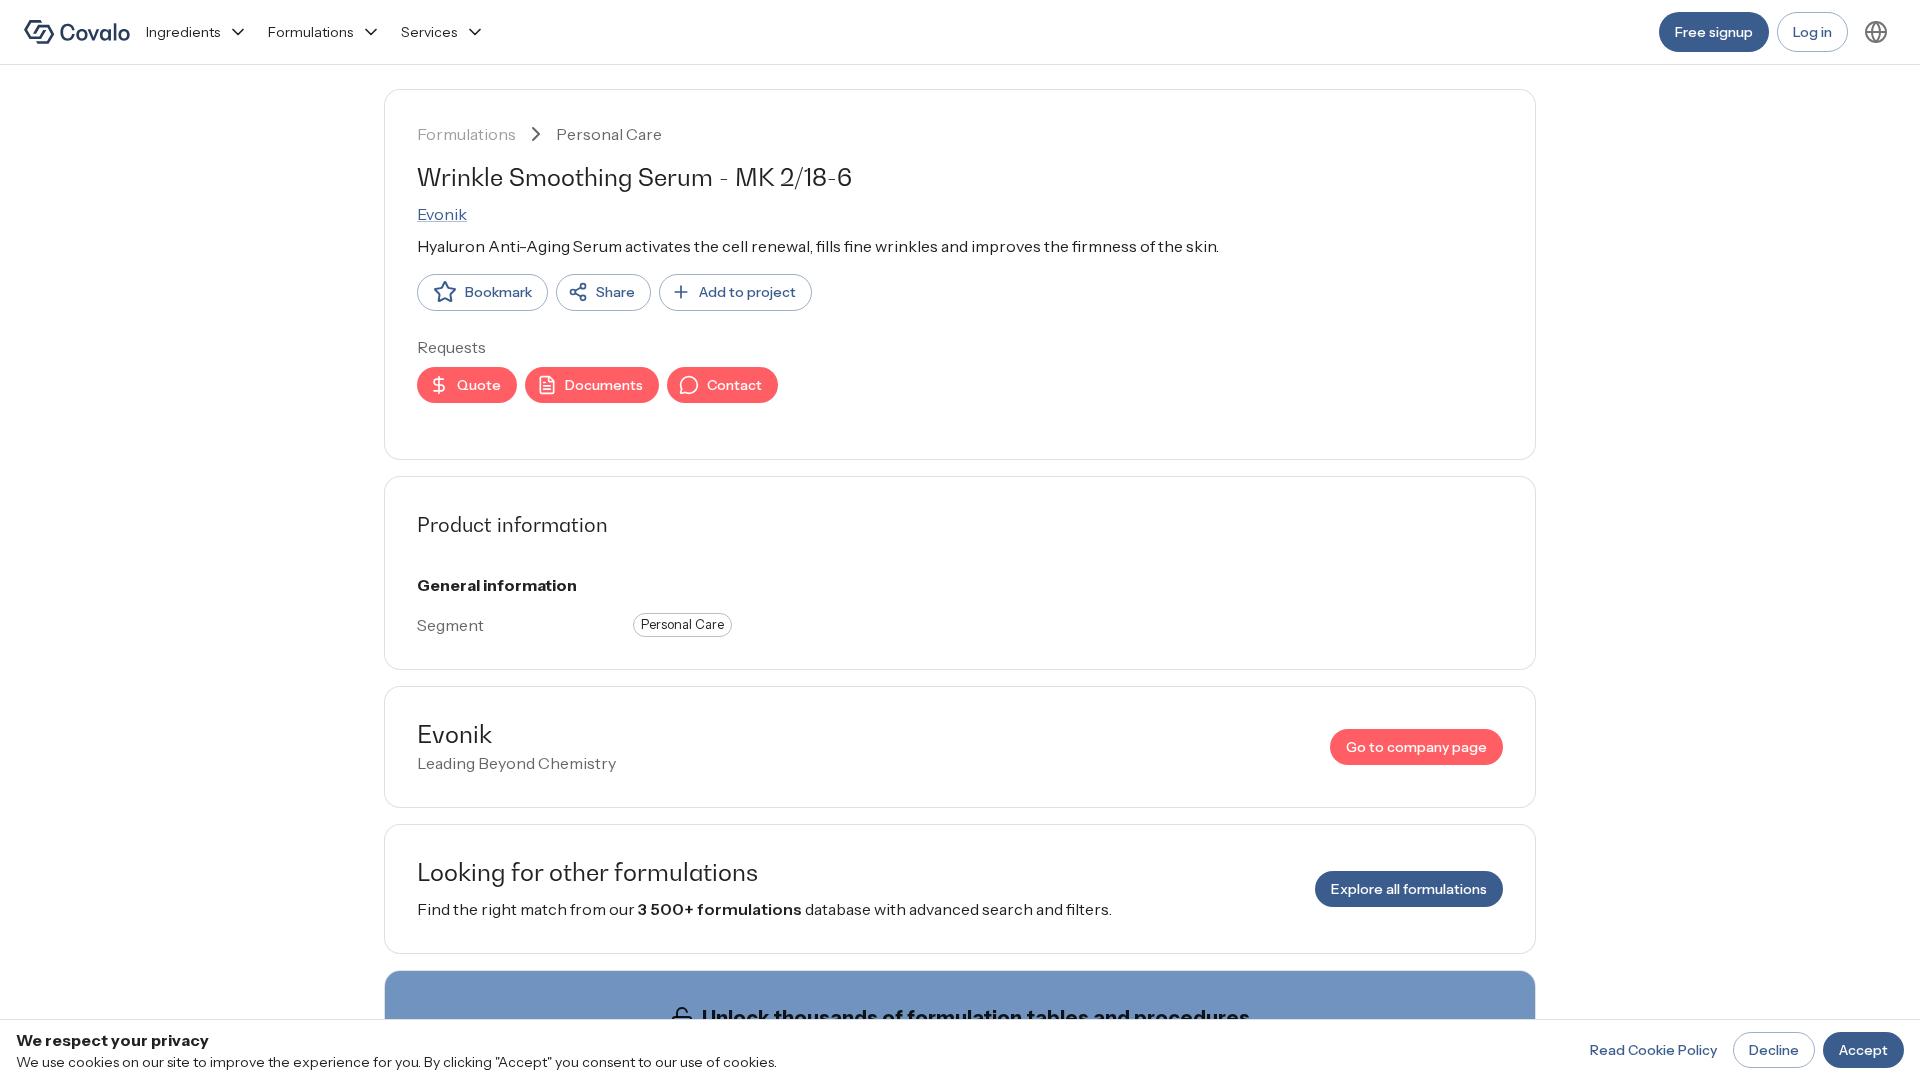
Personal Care (609, 134)
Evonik (442, 214)
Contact (734, 385)
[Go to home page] (77, 32)
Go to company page (1416, 747)
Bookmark (498, 292)
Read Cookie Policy (1653, 1050)
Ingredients (183, 32)
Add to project (747, 292)
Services (429, 32)
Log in (1812, 32)
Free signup (1714, 32)
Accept (1863, 1050)
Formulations (310, 32)
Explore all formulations (1409, 889)
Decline (1774, 1050)
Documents (604, 385)
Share (615, 292)
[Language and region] (1876, 32)
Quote (479, 385)
